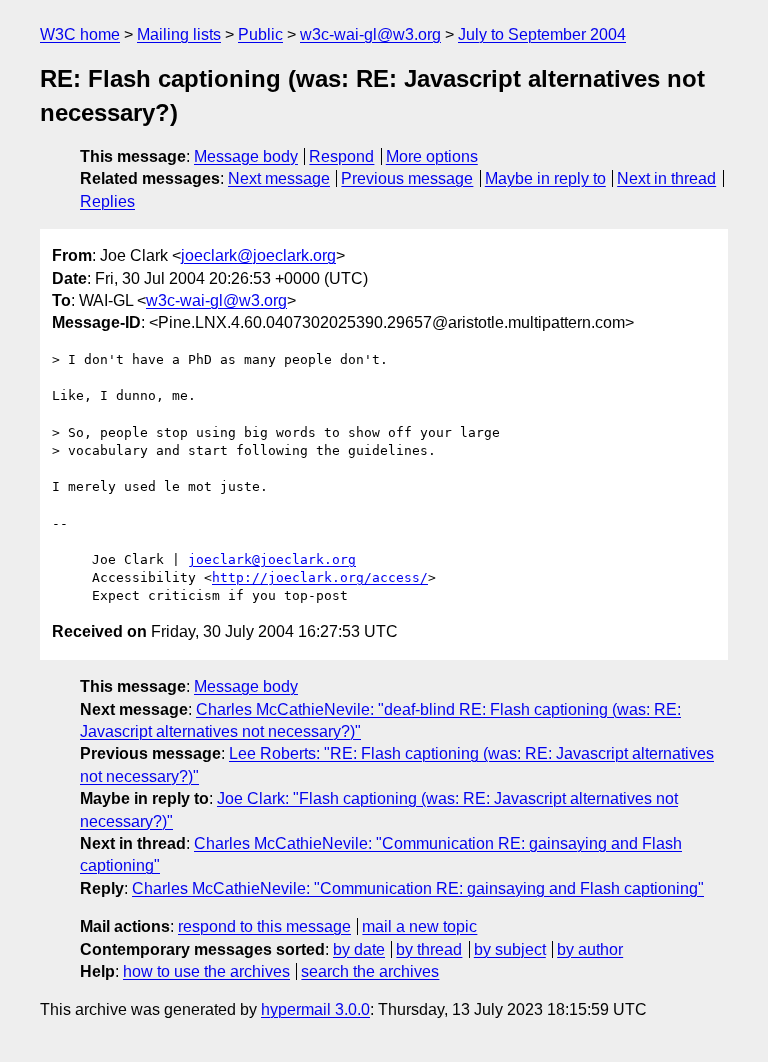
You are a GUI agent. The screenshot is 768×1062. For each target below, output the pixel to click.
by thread (429, 949)
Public (260, 34)
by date (359, 949)
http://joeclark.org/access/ (320, 577)
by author (590, 949)
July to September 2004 (542, 34)
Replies (107, 201)
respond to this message (264, 926)
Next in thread (666, 178)
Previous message (407, 178)
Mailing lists (179, 34)
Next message (279, 178)
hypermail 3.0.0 (315, 1009)
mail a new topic (419, 926)
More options (432, 156)
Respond (341, 156)
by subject (510, 949)
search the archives (370, 971)
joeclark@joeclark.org (258, 255)
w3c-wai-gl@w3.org (370, 34)
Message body (246, 156)
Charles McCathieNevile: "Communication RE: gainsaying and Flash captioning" (418, 888)
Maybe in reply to (545, 178)
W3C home (80, 34)
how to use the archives (206, 971)
